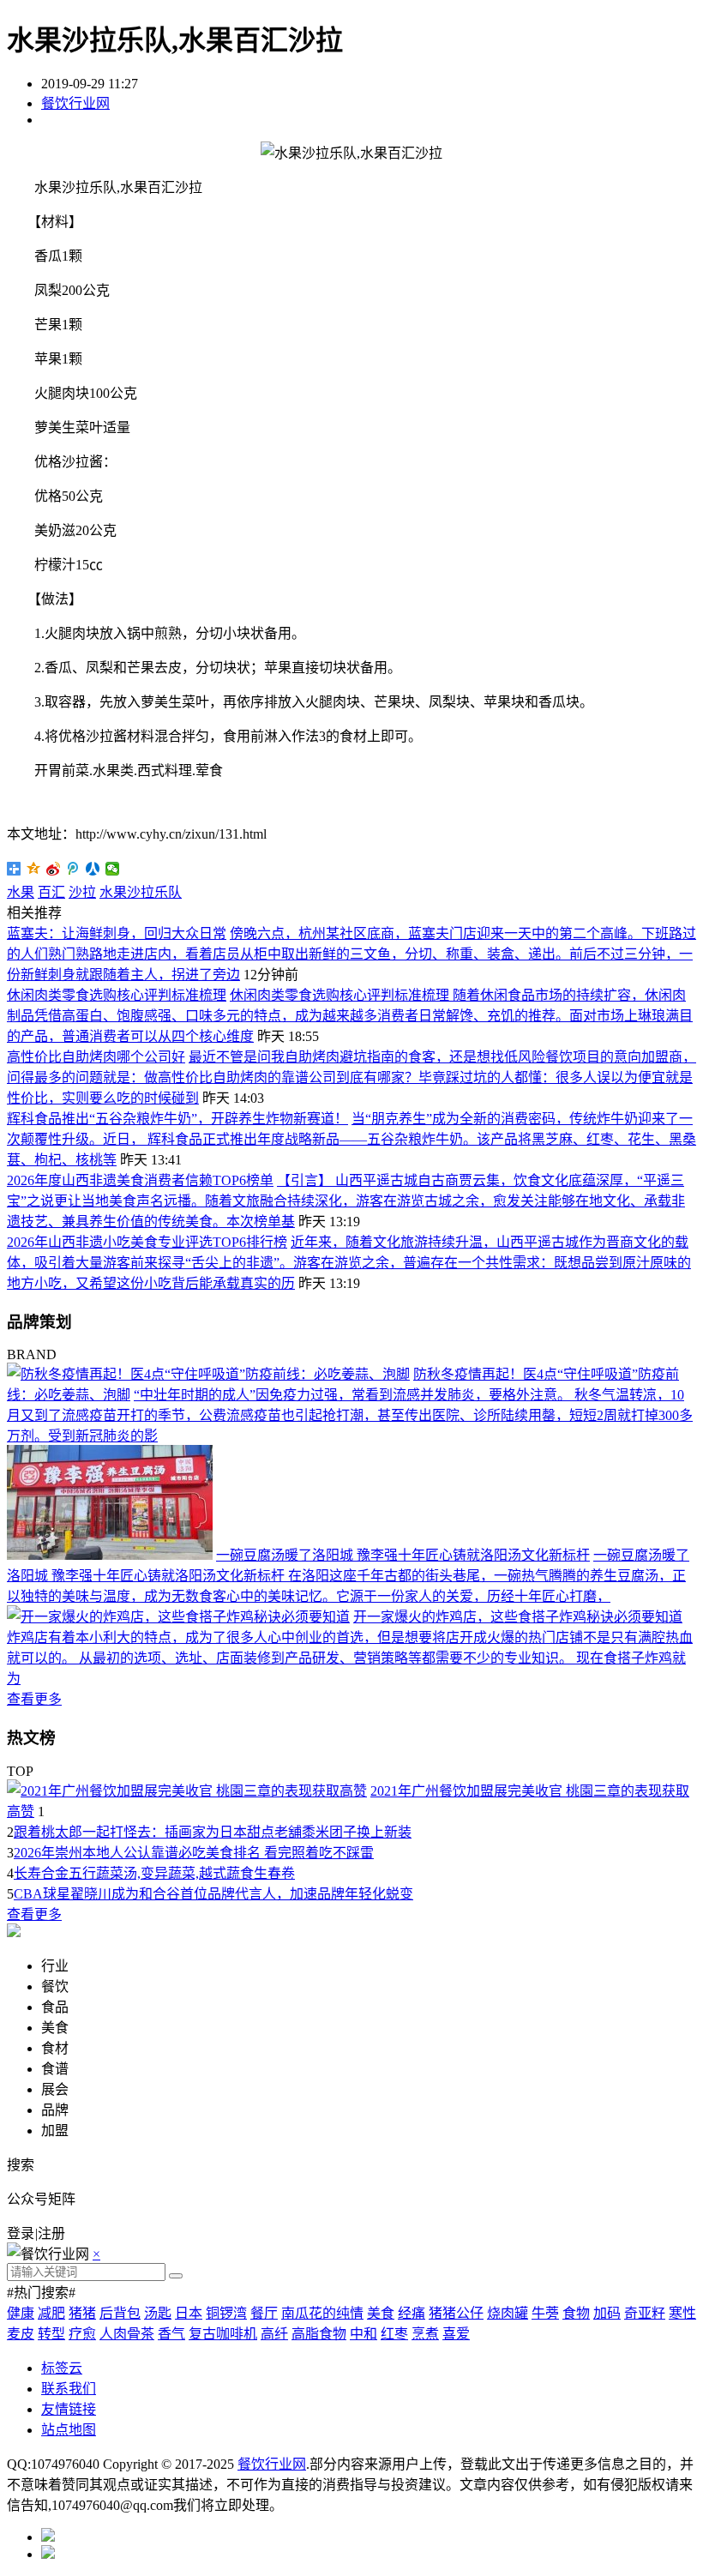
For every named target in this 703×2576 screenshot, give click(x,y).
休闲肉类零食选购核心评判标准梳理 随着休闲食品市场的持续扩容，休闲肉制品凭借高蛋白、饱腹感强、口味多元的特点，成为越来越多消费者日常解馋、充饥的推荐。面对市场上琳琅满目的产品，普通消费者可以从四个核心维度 (350, 1016)
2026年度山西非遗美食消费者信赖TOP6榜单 (140, 1180)
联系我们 (69, 2389)
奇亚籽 (645, 2313)
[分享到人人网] (93, 869)
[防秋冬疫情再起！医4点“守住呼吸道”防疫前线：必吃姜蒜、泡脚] (208, 1374)
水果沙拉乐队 (141, 892)
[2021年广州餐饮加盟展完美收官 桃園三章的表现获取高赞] (187, 1791)
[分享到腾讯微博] (73, 869)
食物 (576, 2313)
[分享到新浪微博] (54, 869)
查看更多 (34, 1699)
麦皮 (21, 2334)
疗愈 (82, 2334)
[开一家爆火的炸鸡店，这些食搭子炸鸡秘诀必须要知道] (178, 1617)
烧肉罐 (508, 2313)
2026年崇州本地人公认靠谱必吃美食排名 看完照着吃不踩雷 (194, 1853)
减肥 (51, 2313)
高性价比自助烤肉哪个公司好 (96, 1057)
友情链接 (69, 2409)
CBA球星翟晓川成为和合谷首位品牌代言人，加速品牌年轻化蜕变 (213, 1894)
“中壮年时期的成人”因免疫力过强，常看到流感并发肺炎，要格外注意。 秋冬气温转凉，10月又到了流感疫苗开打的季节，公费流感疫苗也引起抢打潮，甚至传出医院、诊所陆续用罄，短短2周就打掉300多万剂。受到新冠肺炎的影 (350, 1415)
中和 (364, 2334)
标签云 (62, 2368)
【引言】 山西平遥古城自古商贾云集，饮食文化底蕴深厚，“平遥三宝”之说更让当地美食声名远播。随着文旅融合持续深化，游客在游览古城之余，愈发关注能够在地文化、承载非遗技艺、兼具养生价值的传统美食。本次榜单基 (346, 1201)
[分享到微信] (113, 869)
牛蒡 (545, 2313)
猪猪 (82, 2313)
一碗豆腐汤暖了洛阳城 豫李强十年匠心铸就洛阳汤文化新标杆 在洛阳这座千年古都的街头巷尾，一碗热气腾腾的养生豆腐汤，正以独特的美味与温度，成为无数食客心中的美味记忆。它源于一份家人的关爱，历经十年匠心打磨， (348, 1576)
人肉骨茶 (127, 2334)
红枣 (394, 2334)
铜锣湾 (226, 2313)
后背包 (120, 2313)
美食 (381, 2313)
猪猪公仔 (456, 2313)
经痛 (412, 2313)
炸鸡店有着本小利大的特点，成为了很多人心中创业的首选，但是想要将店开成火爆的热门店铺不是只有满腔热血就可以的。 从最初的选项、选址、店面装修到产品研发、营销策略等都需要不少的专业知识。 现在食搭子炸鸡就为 (350, 1658)
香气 (171, 2334)
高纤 (274, 2334)
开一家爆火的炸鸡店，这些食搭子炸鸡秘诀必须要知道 (518, 1617)
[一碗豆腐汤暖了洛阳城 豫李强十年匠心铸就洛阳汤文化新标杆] (110, 1555)
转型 (51, 2334)
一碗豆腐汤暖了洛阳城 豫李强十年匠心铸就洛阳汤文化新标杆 (403, 1555)
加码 (607, 2313)
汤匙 (158, 2313)
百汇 (51, 892)
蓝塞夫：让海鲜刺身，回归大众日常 (117, 933)
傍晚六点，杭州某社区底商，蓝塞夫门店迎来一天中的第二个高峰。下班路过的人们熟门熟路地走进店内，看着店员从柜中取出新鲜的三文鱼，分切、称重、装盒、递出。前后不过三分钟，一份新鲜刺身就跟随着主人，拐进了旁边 (351, 954)
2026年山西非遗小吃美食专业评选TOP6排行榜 (147, 1242)
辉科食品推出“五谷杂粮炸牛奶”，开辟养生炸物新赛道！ (177, 1119)
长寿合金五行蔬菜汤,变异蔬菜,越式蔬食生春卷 (154, 1873)
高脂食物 (319, 2334)
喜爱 (456, 2334)
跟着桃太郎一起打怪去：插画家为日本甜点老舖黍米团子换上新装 (213, 1832)
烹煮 (425, 2334)
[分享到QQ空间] (34, 869)
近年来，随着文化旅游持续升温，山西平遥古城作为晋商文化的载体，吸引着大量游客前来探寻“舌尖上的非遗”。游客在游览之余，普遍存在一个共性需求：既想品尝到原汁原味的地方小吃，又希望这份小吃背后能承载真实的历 (349, 1263)
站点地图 (69, 2430)
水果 (21, 892)
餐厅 (264, 2313)
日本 (189, 2313)
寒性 (682, 2313)
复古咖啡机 (223, 2334)
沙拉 (82, 892)
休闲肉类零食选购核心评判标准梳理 (117, 995)
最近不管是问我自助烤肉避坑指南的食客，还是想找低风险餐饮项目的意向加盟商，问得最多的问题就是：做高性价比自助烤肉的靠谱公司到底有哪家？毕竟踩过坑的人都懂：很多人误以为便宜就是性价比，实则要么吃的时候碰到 (351, 1077)
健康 (21, 2313)
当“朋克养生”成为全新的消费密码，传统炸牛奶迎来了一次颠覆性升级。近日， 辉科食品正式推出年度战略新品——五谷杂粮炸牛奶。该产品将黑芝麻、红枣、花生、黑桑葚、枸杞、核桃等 (351, 1139)
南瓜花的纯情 (322, 2313)
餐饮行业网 (75, 103)
